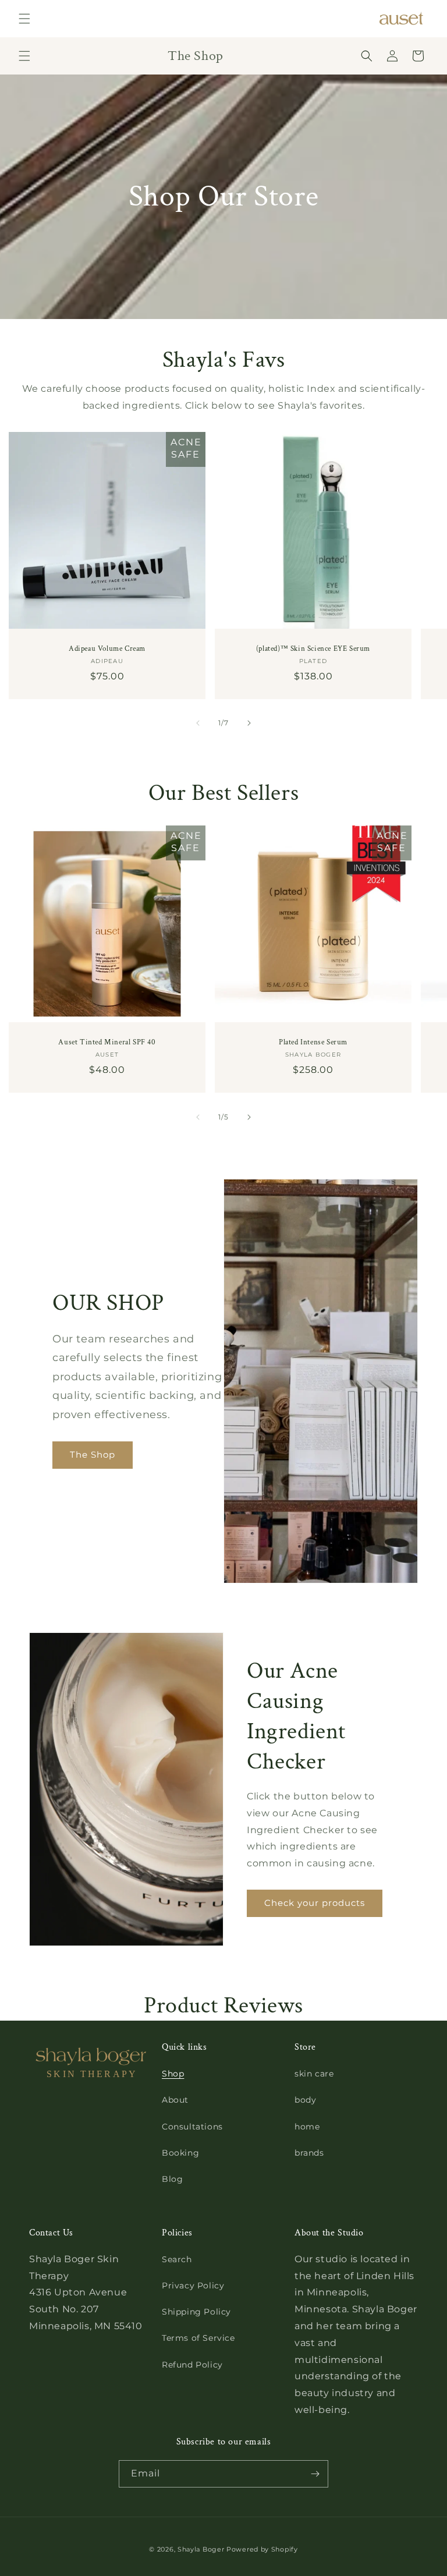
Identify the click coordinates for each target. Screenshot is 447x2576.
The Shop (93, 1455)
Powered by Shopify (262, 2549)
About (175, 2100)
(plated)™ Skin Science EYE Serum (313, 649)
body (305, 2100)
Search (177, 2259)
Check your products (315, 1903)
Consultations (192, 2127)
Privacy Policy (193, 2286)
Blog (172, 2179)
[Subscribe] (315, 2474)
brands (309, 2153)
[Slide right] (249, 723)
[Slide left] (198, 723)
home (307, 2127)
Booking (180, 2153)
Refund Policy (192, 2365)
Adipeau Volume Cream (107, 649)
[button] (24, 19)
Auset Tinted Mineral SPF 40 (107, 1043)
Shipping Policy (196, 2312)
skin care (314, 2074)
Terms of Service (198, 2338)
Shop (173, 2074)
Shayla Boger (202, 2549)
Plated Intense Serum (313, 1043)
